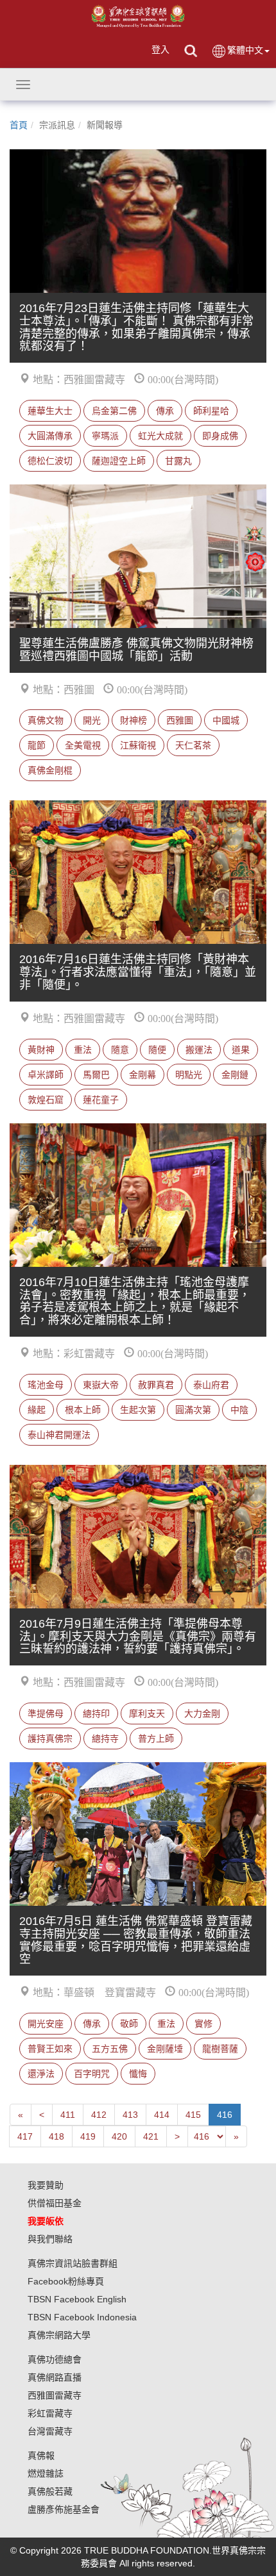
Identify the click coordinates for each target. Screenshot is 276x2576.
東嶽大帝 (101, 1385)
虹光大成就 (160, 436)
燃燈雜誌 (46, 2473)
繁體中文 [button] (245, 50)
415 (193, 2115)
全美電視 (83, 745)
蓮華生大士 (50, 411)
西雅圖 (180, 720)
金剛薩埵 (165, 2049)
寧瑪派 (105, 436)
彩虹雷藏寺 (50, 2413)
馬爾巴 (96, 1075)
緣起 (37, 1410)
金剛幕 (142, 1075)
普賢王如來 (50, 2049)
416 (225, 2115)
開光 (92, 720)
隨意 (120, 1050)
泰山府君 (211, 1385)
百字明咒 (92, 2074)
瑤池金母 (46, 1385)
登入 (160, 49)
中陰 (239, 1410)
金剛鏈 (235, 1075)
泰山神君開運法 (59, 1435)
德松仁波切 (50, 461)
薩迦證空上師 (119, 461)
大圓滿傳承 (50, 436)
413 (130, 2115)
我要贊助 (46, 2185)
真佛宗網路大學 (59, 2335)
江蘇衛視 (138, 745)
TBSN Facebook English (77, 2299)
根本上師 (83, 1410)
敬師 (129, 2024)
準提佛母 (46, 1713)
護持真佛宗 (50, 1738)
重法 (83, 1050)
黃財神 (41, 1050)
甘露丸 (178, 461)
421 (151, 2136)
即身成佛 (220, 436)
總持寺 (105, 1738)
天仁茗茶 (193, 745)
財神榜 (134, 720)
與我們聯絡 (50, 2239)
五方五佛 (110, 2049)
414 (162, 2115)
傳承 (165, 411)
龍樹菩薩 (220, 2049)
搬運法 (199, 1050)
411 (68, 2115)
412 (99, 2115)
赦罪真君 (156, 1385)
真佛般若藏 (50, 2491)
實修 (203, 2024)
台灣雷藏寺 (50, 2431)
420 (119, 2136)
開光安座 (46, 2024)
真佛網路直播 (55, 2377)
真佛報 (41, 2456)
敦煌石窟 (46, 1100)
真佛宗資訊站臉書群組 (73, 2263)
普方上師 (156, 1738)
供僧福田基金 (55, 2203)
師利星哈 (211, 411)
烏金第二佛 (114, 411)
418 (56, 2136)
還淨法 (41, 2074)
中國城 (226, 720)
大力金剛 (202, 1713)
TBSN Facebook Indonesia (82, 2317)
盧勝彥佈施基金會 (64, 2509)
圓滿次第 (193, 1410)
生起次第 (138, 1410)
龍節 (37, 745)
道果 (241, 1050)
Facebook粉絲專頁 (66, 2281)
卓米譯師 (46, 1075)
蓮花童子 (101, 1100)
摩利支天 (147, 1713)
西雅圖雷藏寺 (55, 2395)
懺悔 (138, 2074)
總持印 (96, 1713)
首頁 (19, 125)
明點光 (189, 1075)
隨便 (157, 1050)
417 (25, 2136)
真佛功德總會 (55, 2359)
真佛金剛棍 (50, 770)
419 (88, 2136)
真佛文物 (46, 720)
